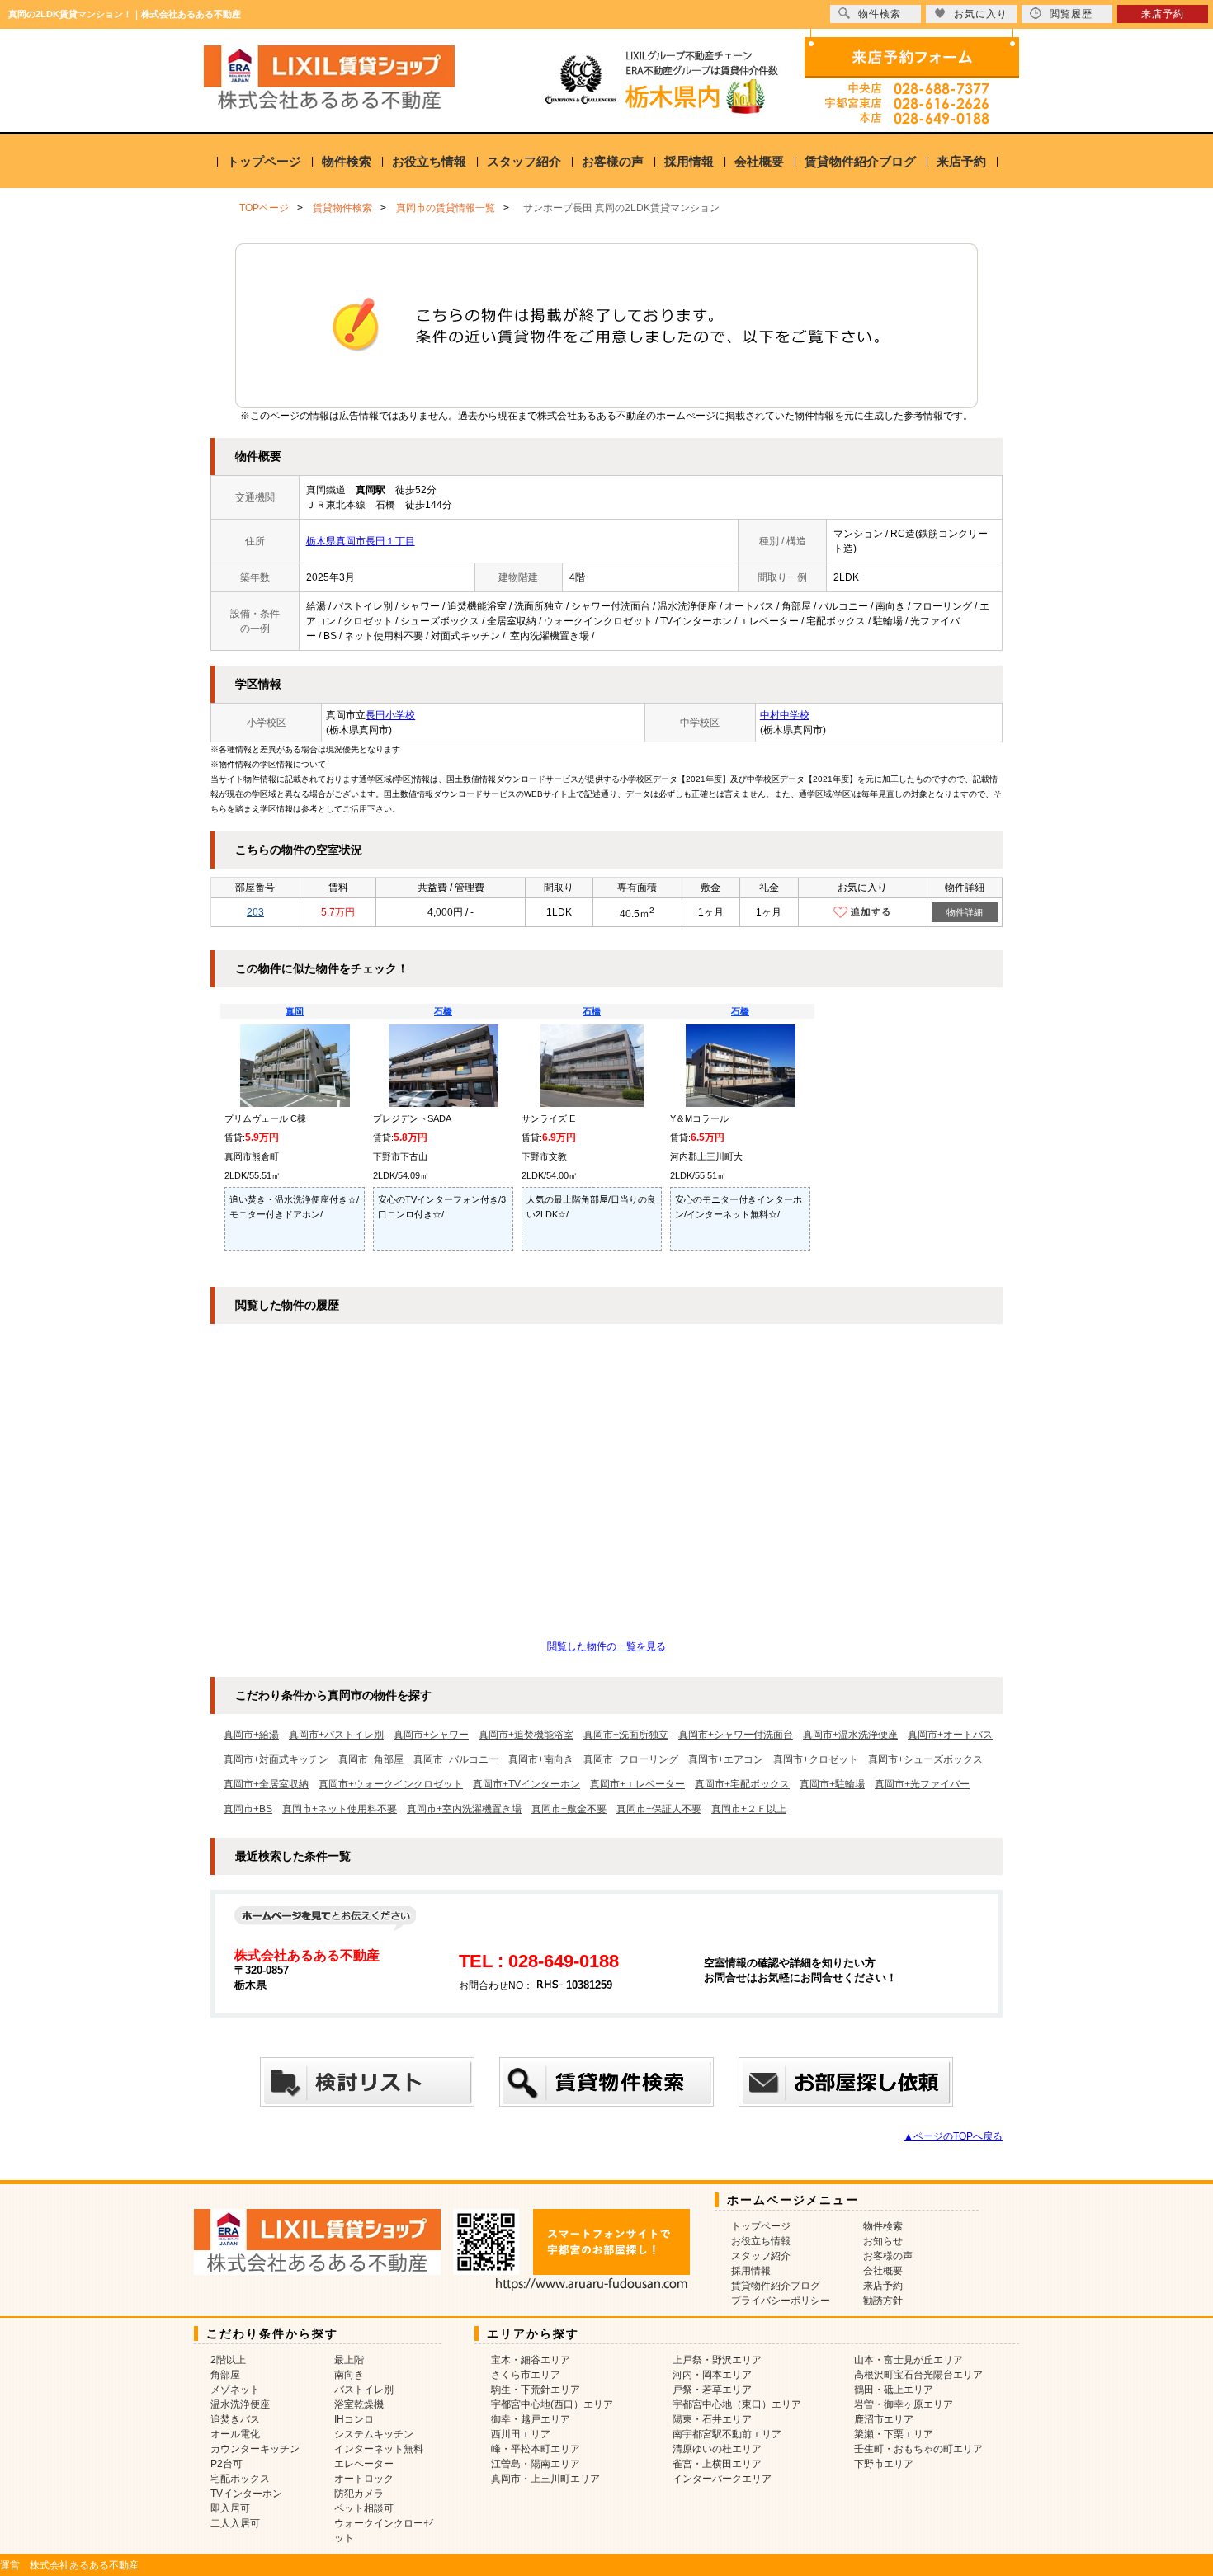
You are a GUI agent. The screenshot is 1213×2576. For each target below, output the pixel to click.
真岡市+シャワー (431, 1735)
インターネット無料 (379, 2449)
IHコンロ (354, 2419)
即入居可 (230, 2508)
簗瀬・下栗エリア (894, 2434)
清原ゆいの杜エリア (717, 2449)
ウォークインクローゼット (384, 2531)
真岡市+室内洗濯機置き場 (464, 1809)
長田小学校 (390, 715)
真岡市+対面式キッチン (276, 1759)
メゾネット (235, 2390)
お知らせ (883, 2241)
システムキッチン (374, 2434)
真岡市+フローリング (631, 1759)
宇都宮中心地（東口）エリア (737, 2404)
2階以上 (228, 2360)
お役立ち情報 (429, 161)
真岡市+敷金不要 (569, 1809)
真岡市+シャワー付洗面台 (736, 1735)
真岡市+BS (248, 1809)
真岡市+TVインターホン (526, 1784)
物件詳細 (965, 912)
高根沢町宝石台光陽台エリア (918, 2375)
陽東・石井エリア (712, 2419)
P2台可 (227, 2464)
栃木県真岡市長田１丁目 (361, 541)
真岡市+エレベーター (637, 1784)
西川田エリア (521, 2434)
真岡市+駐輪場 (832, 1784)
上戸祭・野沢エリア (717, 2360)
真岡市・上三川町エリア (545, 2479)
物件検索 (347, 161)
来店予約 (961, 161)
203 (255, 912)
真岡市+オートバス (950, 1735)
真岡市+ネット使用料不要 (340, 1809)
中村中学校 (785, 715)
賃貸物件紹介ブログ (860, 161)
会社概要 (759, 161)
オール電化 (235, 2434)
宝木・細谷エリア (531, 2360)
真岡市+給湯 (251, 1735)
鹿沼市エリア (884, 2419)
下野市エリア (884, 2464)
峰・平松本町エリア (536, 2449)
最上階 (349, 2360)
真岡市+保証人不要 (659, 1809)
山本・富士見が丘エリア (909, 2360)
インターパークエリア (722, 2479)
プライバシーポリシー (781, 2301)
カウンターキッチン (255, 2449)
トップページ (264, 161)
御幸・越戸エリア (531, 2419)
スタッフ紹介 (524, 161)
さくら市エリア (526, 2375)
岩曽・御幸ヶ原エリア (904, 2404)
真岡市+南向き (541, 1759)
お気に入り (981, 14)
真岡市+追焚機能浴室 (526, 1735)
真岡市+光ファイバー (922, 1784)
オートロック (364, 2479)
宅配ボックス (240, 2479)
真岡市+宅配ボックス (742, 1784)
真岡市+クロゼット (816, 1759)
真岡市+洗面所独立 (626, 1735)
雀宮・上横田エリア (717, 2464)
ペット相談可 (364, 2508)
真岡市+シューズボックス (925, 1759)
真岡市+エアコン (726, 1759)
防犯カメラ (359, 2494)
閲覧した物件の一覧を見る (606, 1646)
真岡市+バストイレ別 (336, 1735)
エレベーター (364, 2464)
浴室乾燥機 (359, 2404)
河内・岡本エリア (712, 2375)
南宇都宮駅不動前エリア (727, 2434)
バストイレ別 (364, 2390)
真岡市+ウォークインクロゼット (391, 1784)
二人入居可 (235, 2523)
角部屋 (225, 2375)
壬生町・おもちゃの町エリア (918, 2449)
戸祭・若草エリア (712, 2390)
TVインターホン (246, 2494)
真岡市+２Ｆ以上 (749, 1809)
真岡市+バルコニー (456, 1759)
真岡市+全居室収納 (266, 1784)
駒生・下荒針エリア (536, 2390)
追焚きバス (235, 2419)
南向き (349, 2375)
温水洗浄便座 (240, 2404)
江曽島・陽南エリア (536, 2464)
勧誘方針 (883, 2301)
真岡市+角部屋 (371, 1759)
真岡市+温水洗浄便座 (850, 1735)
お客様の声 (613, 161)
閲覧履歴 (1071, 14)
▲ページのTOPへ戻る (953, 2136)
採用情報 (689, 161)
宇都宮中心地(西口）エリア (552, 2404)
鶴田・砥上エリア (894, 2390)
